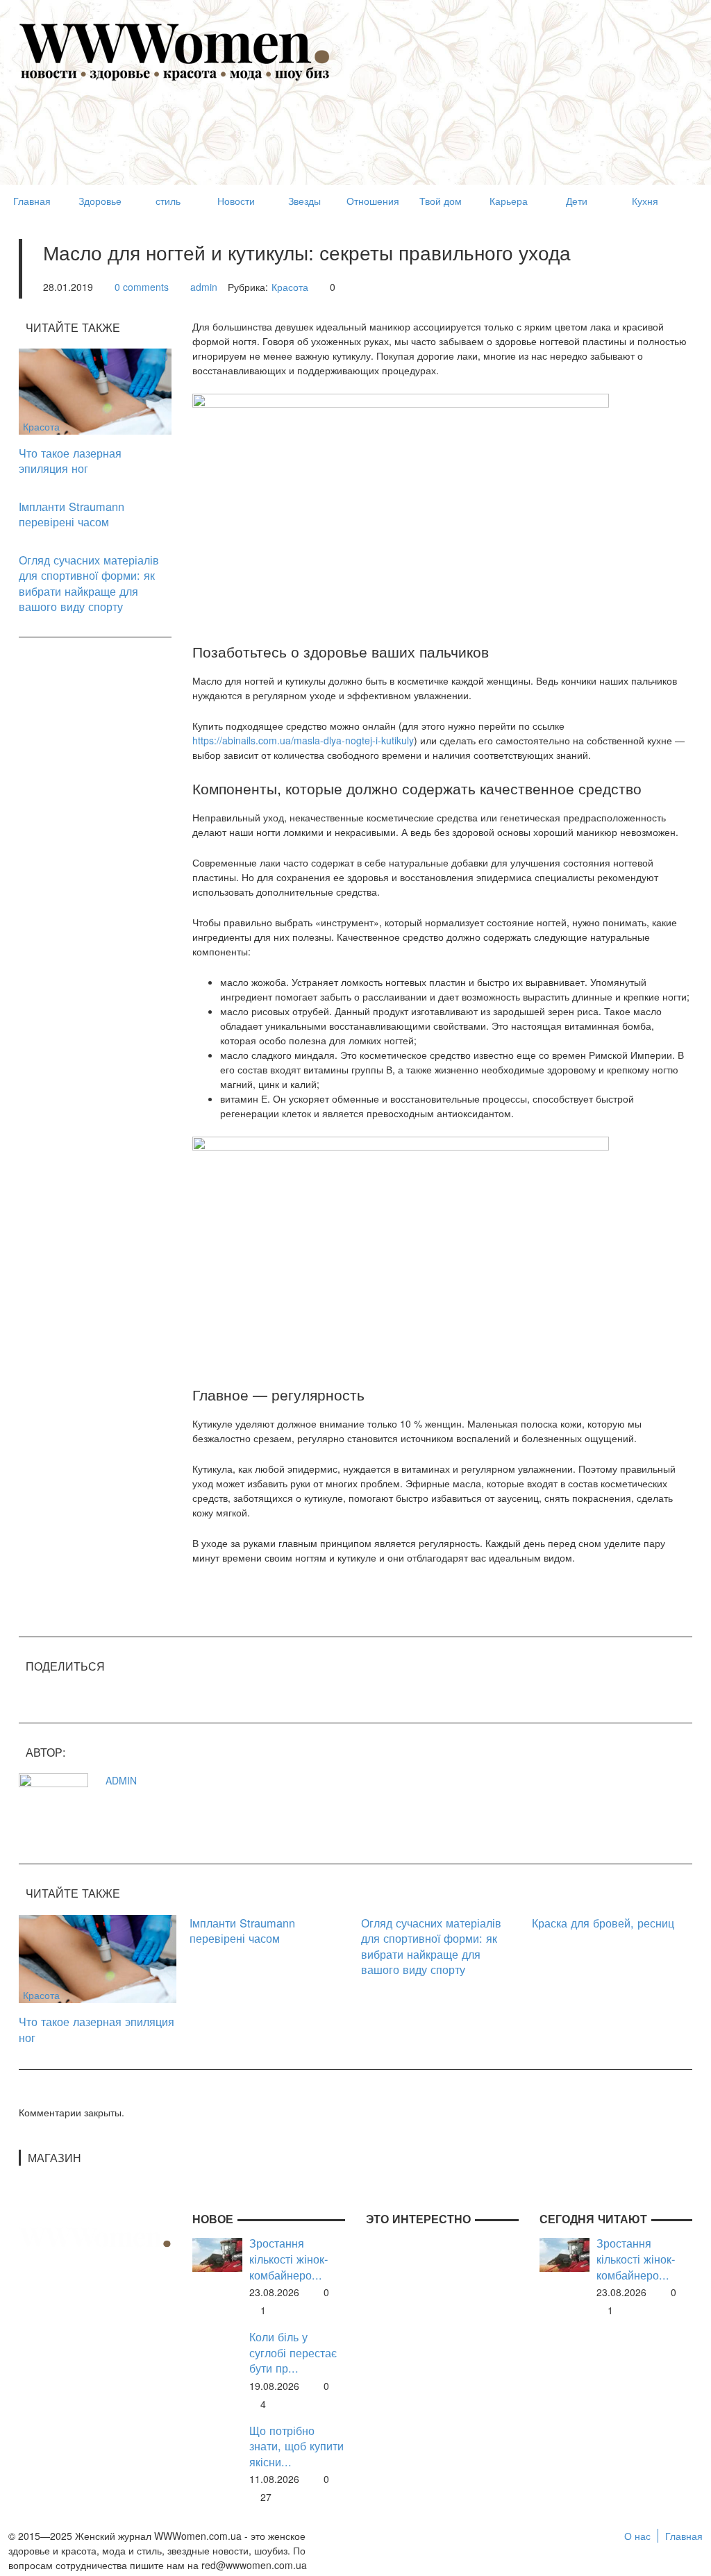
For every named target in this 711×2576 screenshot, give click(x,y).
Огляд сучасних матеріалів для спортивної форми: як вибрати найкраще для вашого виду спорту (89, 583)
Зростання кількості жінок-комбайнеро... (288, 2259)
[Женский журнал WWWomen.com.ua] (175, 51)
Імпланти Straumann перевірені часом (72, 514)
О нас (637, 2536)
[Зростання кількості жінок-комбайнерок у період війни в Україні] (217, 2254)
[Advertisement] (271, 150)
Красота (290, 287)
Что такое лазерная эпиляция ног (70, 461)
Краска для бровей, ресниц (603, 1923)
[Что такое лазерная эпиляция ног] (95, 390)
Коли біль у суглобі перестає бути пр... (293, 2352)
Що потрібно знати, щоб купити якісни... (296, 2446)
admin (204, 287)
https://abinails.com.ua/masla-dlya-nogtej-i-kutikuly (303, 740)
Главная (684, 2536)
